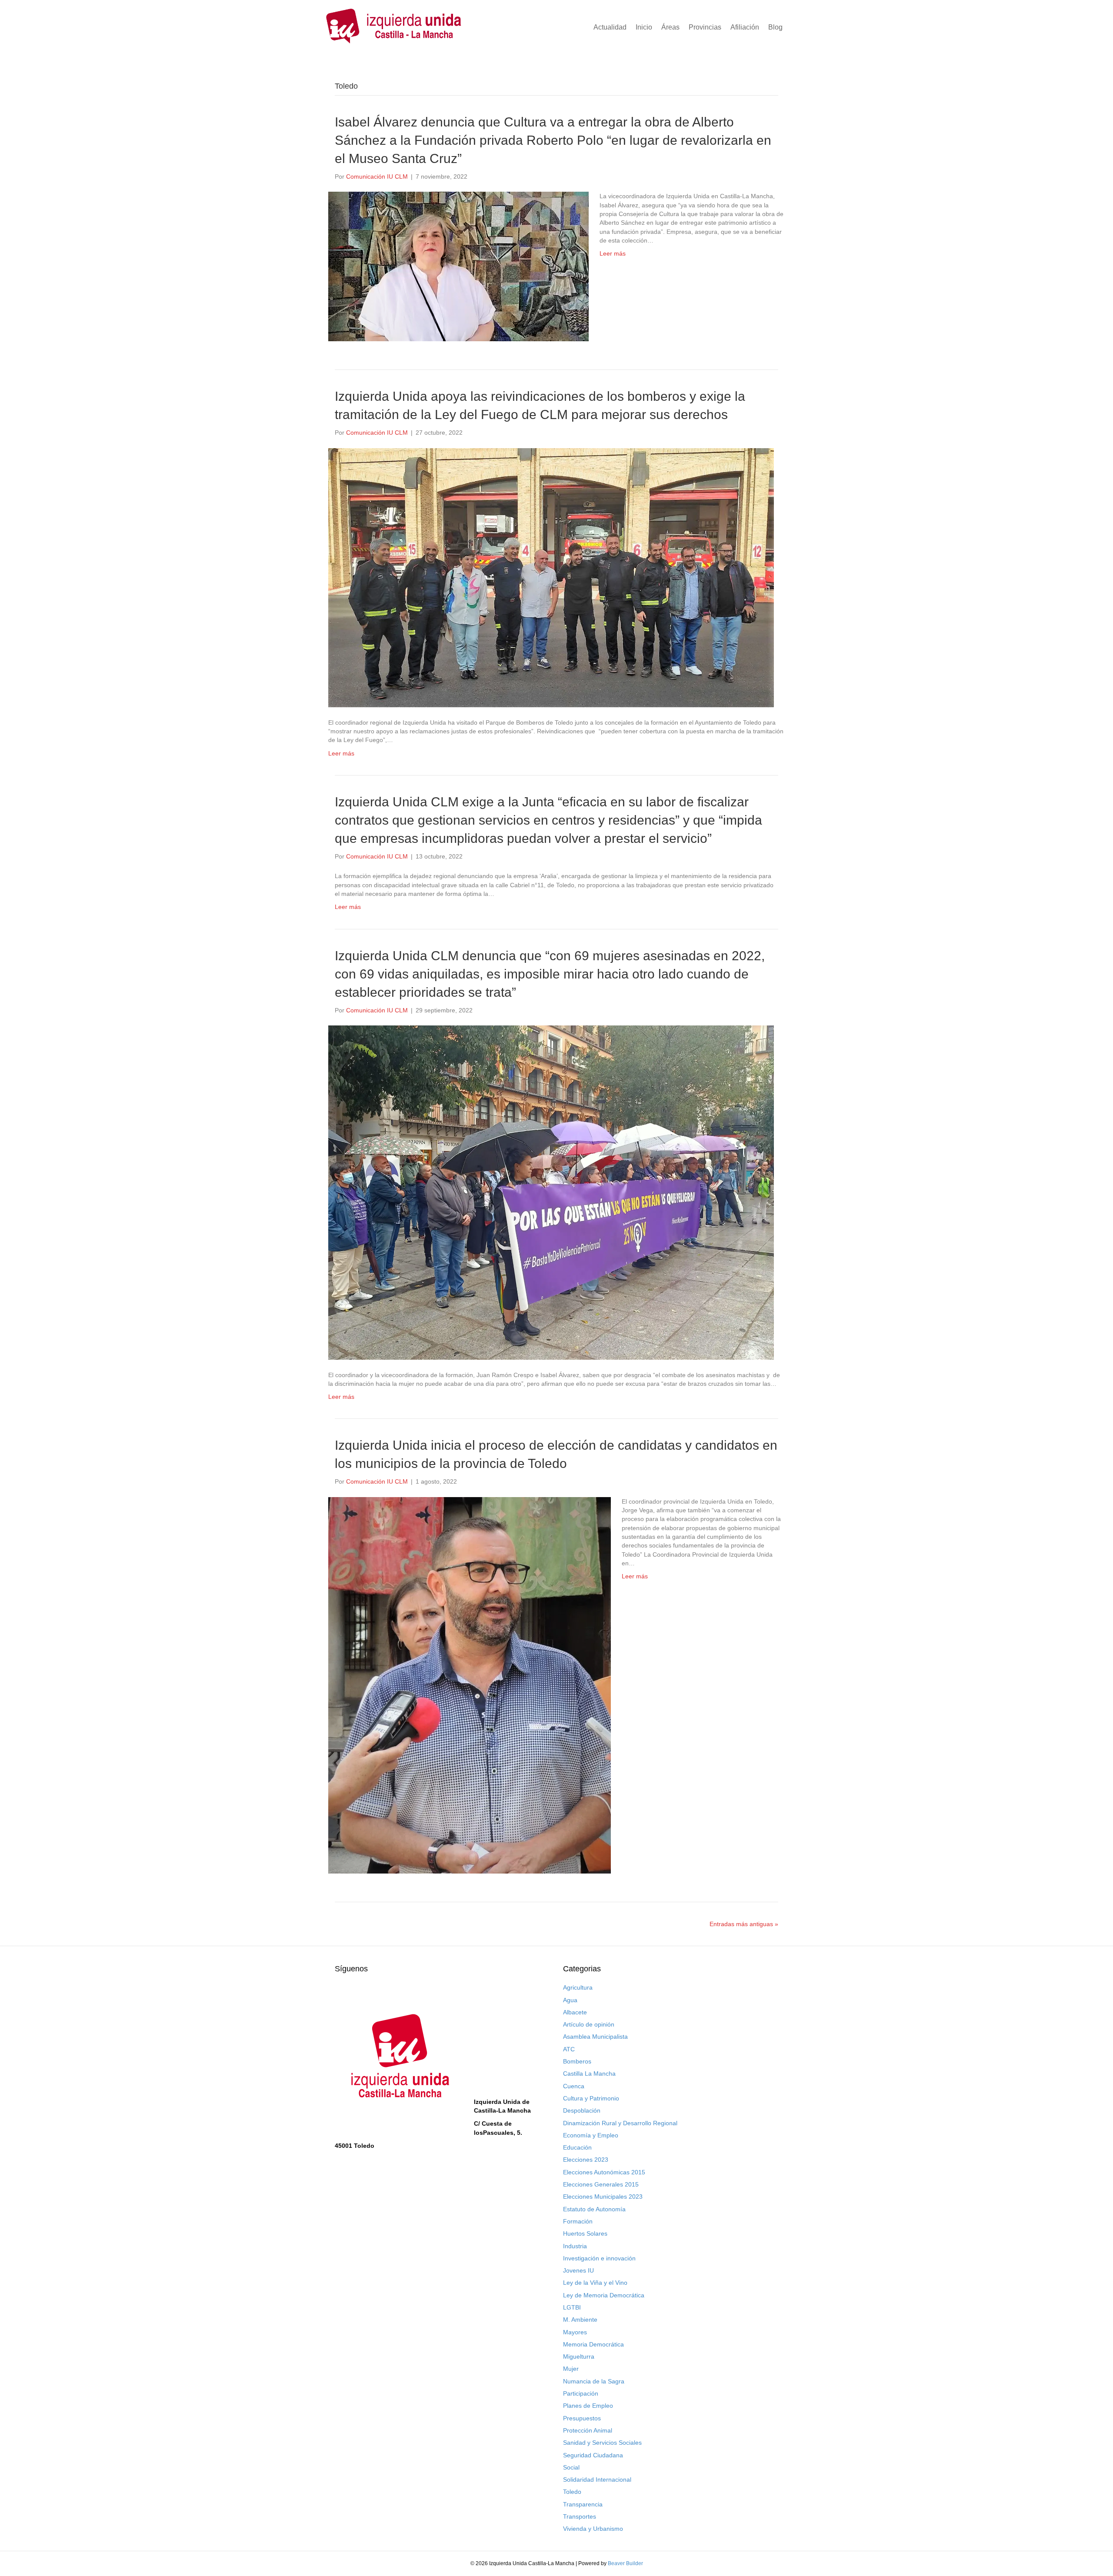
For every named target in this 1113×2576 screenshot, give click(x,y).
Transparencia (583, 2504)
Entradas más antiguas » (744, 1924)
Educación (577, 2147)
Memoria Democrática (593, 2344)
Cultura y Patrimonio (591, 2098)
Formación (578, 2221)
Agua (570, 2000)
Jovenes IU (578, 2270)
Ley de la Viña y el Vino (595, 2283)
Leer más (613, 253)
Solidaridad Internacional (597, 2479)
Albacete (575, 2012)
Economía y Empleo (591, 2135)
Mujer (571, 2369)
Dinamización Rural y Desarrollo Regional (620, 2123)
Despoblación (582, 2110)
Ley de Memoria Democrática (604, 2295)
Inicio (644, 27)
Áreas (670, 27)
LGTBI (572, 2307)
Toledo (572, 2492)
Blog (775, 27)
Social (571, 2467)
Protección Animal (588, 2430)
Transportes (580, 2516)
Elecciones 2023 (586, 2160)
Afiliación (745, 27)
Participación (581, 2393)
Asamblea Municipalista (595, 2037)
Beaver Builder (625, 2563)
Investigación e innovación (599, 2258)
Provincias (705, 27)
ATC (569, 2049)
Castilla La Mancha (589, 2073)
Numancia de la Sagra (594, 2381)
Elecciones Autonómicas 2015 (604, 2172)
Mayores (575, 2332)
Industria (575, 2246)
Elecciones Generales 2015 (601, 2184)
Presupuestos (582, 2418)
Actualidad (610, 27)
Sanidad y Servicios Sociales (602, 2443)
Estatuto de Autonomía (594, 2209)
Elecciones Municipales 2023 (603, 2197)
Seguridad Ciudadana (593, 2455)
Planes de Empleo (588, 2406)
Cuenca (574, 2086)
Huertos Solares (585, 2233)
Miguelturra (579, 2356)
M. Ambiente (580, 2320)
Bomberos (577, 2061)
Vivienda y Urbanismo (593, 2529)
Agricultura (578, 1987)
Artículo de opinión (589, 2024)
